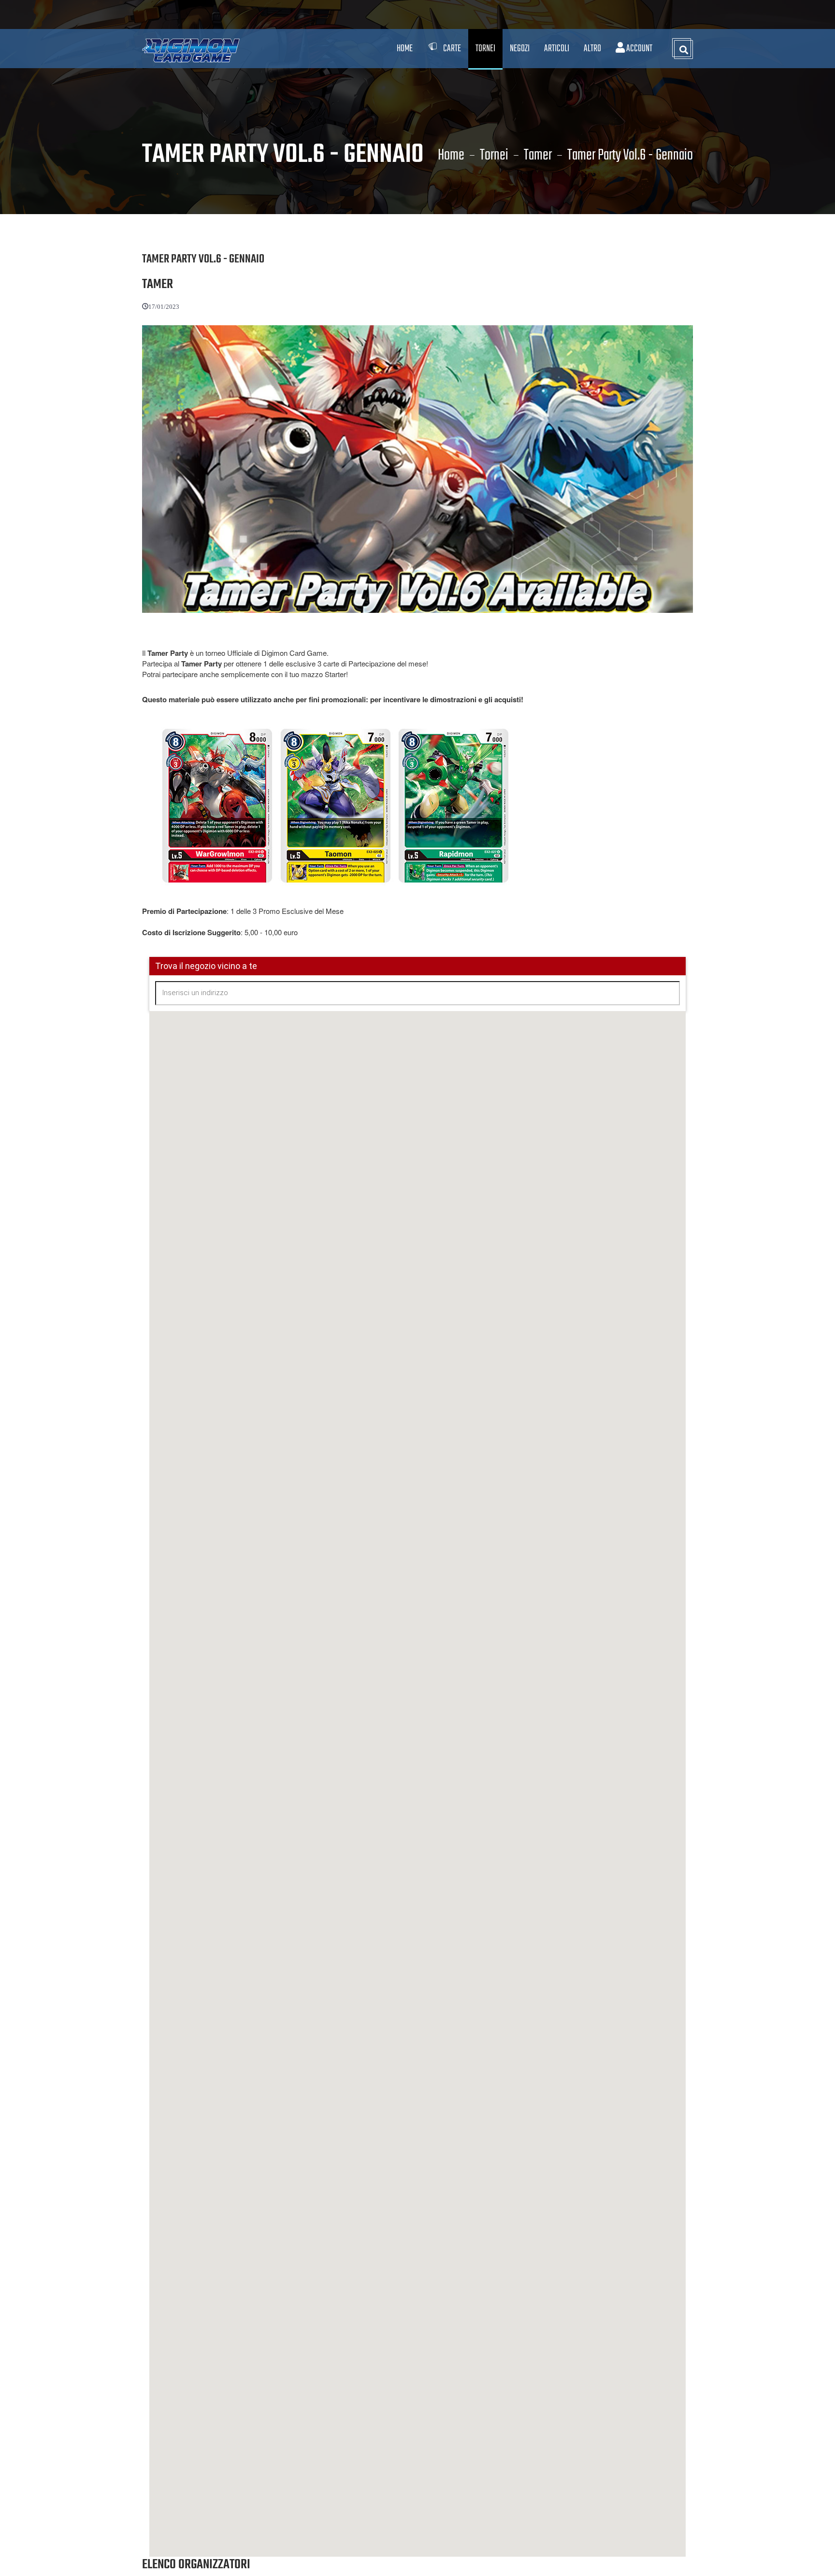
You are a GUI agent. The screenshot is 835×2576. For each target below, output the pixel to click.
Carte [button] (452, 49)
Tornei (494, 156)
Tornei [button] (485, 49)
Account (639, 49)
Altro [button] (592, 49)
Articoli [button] (557, 49)
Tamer (538, 156)
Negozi (520, 49)
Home (405, 49)
